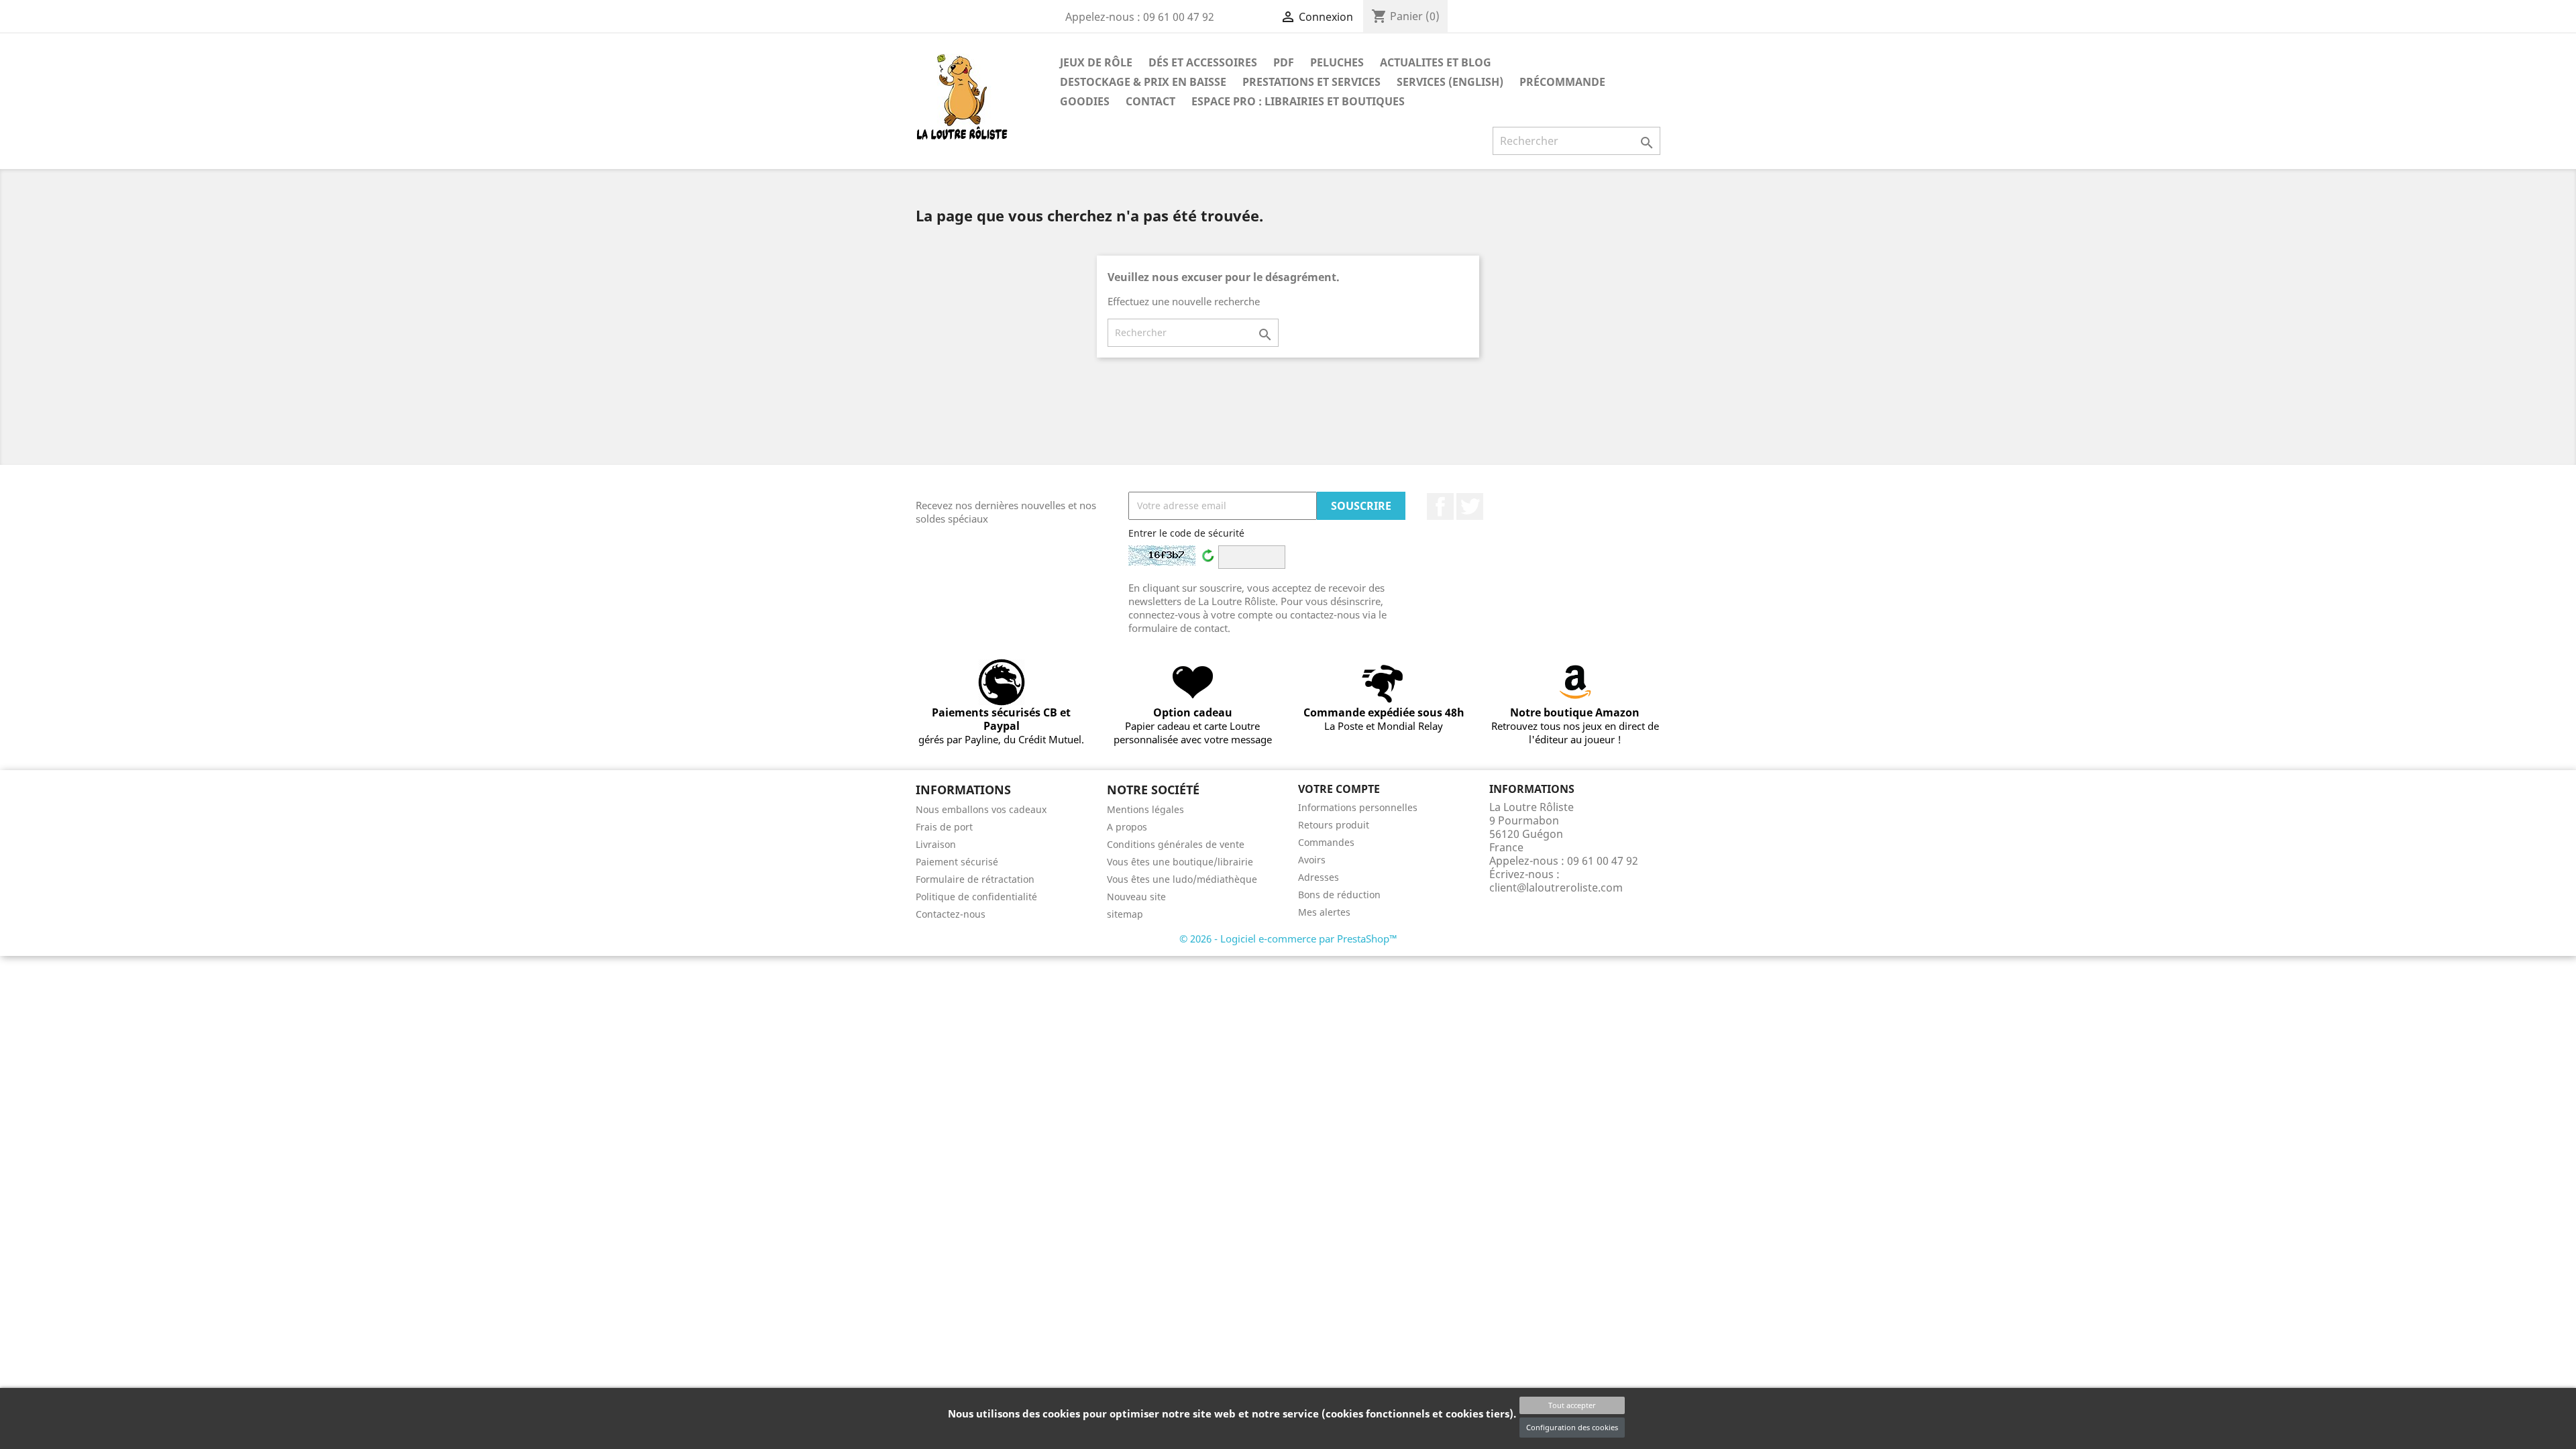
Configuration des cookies (1572, 1427)
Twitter (1470, 506)
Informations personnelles (1358, 807)
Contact (1150, 101)
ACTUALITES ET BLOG (1436, 62)
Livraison (936, 844)
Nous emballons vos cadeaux (981, 809)
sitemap (1125, 914)
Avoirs (1312, 860)
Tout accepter (1572, 1405)
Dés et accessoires (1203, 62)
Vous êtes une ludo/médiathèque (1182, 879)
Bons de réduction (1339, 895)
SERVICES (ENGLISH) (1450, 82)
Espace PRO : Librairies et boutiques (1298, 101)
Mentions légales (1145, 809)
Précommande (1562, 82)
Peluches (1337, 62)
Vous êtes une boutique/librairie (1180, 862)
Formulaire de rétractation (975, 879)
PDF (1284, 62)
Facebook (1440, 506)
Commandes (1326, 842)
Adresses (1319, 877)
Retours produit (1334, 825)
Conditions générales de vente (1176, 844)
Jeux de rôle (1096, 62)
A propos (1127, 827)
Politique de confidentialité (976, 897)
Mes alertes (1324, 912)
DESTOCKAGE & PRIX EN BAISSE (1143, 82)
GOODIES (1085, 101)
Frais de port (944, 827)
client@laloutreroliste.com (1556, 888)
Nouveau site (1136, 897)
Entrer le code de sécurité (1186, 533)
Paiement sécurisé (957, 862)
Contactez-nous (951, 914)
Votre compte (1339, 789)
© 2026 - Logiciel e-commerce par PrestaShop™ (1288, 938)
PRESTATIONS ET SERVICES (1311, 82)
